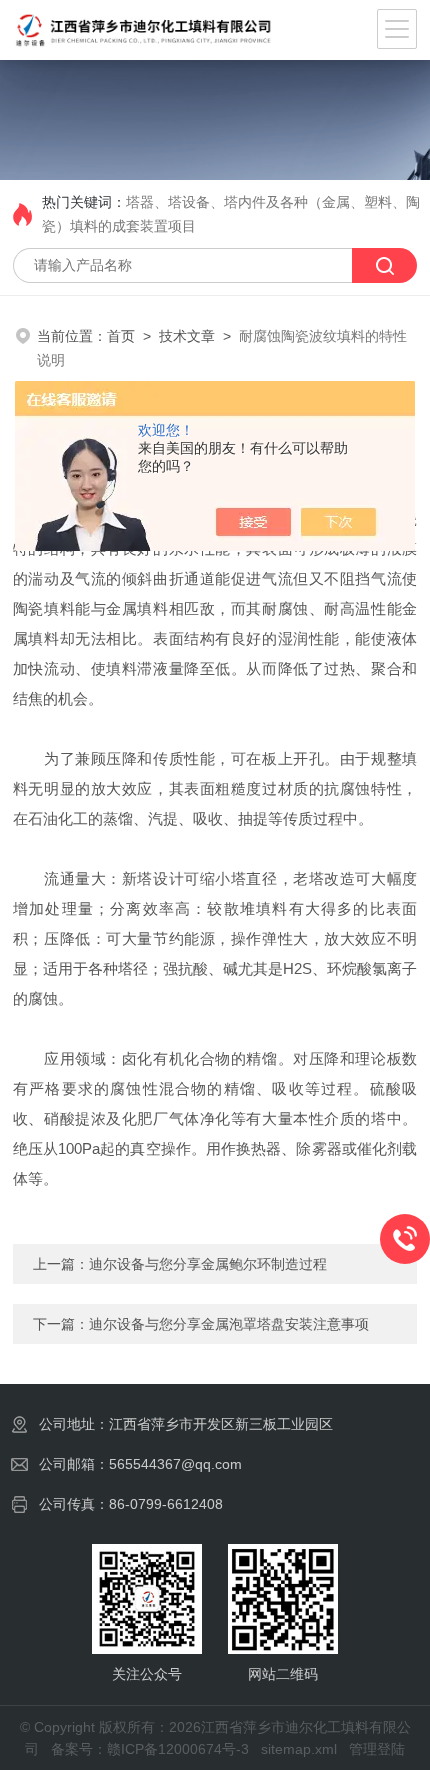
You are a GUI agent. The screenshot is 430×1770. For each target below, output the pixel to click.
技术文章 (187, 336)
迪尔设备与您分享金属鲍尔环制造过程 (208, 1264)
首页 (121, 336)
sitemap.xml (299, 1749)
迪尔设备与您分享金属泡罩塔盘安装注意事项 (229, 1324)
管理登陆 (377, 1749)
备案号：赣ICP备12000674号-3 (150, 1749)
